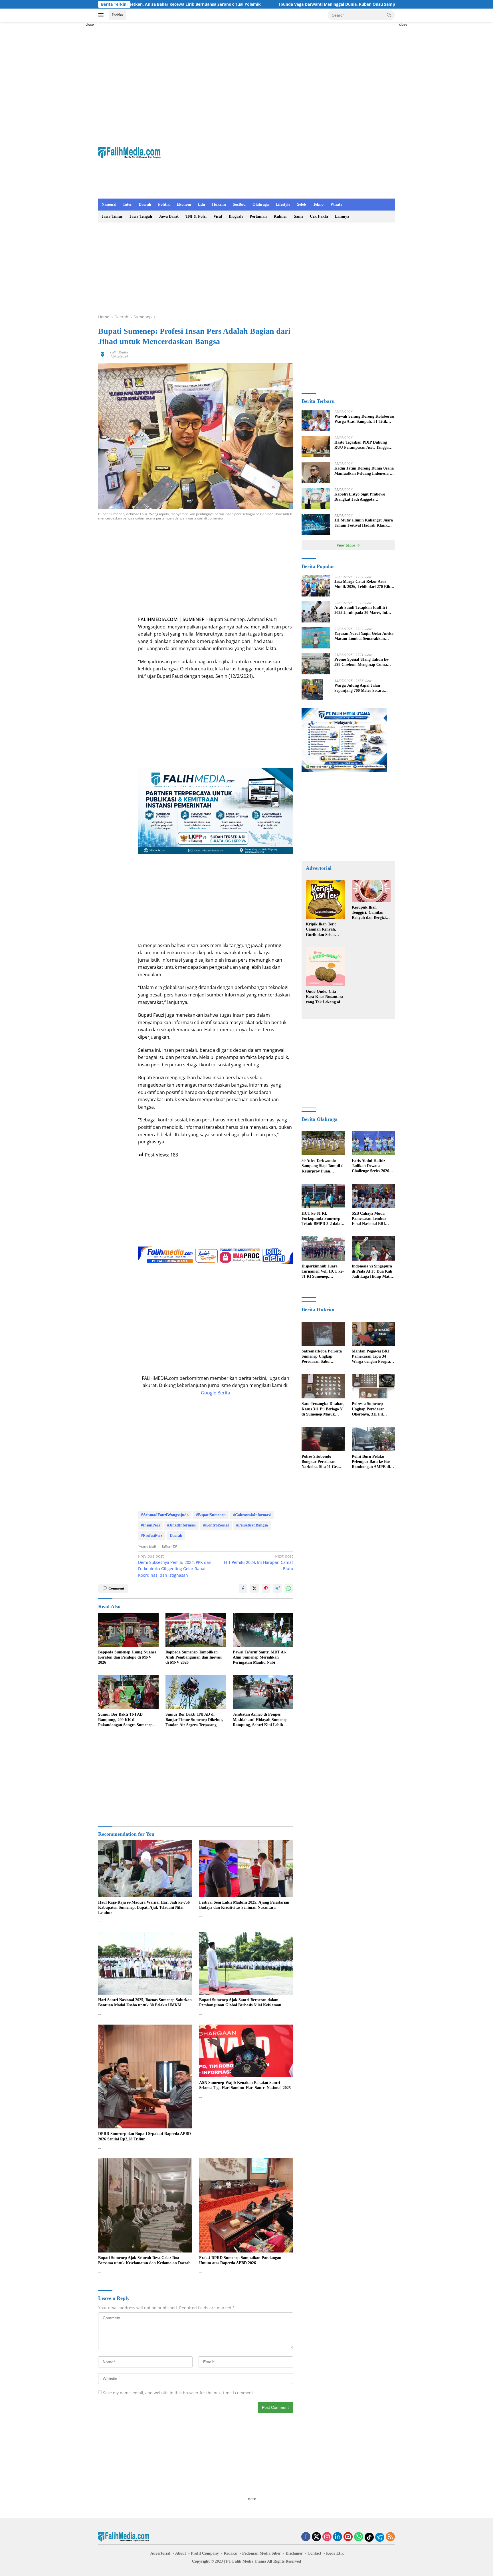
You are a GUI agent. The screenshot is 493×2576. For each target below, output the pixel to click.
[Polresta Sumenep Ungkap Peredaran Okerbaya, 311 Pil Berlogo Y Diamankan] (373, 1386)
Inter (128, 204)
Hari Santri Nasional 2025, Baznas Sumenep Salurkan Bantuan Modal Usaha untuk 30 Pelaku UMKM (145, 2002)
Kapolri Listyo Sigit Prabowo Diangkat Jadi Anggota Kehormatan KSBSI (360, 497)
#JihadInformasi (181, 1525)
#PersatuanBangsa (252, 1525)
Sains (298, 216)
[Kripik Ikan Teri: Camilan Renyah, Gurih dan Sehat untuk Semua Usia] (325, 899)
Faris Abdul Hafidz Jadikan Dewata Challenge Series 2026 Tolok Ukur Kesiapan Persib (370, 1166)
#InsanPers (150, 1525)
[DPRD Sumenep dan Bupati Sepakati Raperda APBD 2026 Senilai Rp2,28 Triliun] (145, 2077)
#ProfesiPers (152, 1535)
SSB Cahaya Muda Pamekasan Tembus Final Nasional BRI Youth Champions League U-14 (369, 1219)
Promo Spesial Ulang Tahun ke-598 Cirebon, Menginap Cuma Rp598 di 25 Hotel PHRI (362, 662)
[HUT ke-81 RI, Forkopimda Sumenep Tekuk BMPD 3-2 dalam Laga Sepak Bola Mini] (323, 1196)
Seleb (302, 204)
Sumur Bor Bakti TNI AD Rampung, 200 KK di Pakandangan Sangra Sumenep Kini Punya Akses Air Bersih (125, 1720)
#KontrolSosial (216, 1525)
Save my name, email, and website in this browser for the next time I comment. (179, 2393)
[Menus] (102, 15)
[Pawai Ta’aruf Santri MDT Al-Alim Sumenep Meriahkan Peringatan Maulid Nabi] (263, 1630)
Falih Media (119, 352)
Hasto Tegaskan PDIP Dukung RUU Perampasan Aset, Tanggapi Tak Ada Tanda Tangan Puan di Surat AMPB (363, 445)
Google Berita (216, 1393)
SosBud (239, 204)
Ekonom (184, 204)
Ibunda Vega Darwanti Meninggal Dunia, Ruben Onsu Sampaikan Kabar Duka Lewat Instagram (225, 4)
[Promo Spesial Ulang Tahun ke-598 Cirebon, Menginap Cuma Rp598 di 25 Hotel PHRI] (316, 664)
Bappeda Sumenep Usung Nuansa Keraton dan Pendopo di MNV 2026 (127, 1657)
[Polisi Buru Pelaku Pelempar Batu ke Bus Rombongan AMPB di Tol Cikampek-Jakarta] (373, 1439)
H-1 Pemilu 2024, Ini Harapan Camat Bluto (258, 1562)
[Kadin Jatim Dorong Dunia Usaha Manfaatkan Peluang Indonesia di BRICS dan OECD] (316, 473)
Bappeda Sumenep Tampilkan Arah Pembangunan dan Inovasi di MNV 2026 (194, 1657)
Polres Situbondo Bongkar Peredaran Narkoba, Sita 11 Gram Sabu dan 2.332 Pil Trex (322, 1462)
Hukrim (219, 204)
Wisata (336, 204)
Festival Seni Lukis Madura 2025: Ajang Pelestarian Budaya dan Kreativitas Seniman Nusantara (244, 1905)
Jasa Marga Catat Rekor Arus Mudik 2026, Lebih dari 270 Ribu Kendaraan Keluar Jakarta (363, 584)
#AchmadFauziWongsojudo (165, 1515)
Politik (164, 204)
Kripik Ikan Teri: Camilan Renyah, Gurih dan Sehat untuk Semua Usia (322, 930)
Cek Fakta (319, 216)
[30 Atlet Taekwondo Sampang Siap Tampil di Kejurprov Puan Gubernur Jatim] (323, 1143)
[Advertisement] (72, 107)
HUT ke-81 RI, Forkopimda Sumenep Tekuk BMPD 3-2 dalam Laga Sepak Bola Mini (323, 1219)
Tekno (318, 204)
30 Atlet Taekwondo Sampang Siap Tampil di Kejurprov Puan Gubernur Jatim (323, 1166)
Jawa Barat (169, 216)
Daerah (145, 204)
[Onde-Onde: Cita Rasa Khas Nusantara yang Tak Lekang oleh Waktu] (325, 967)
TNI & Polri (196, 216)
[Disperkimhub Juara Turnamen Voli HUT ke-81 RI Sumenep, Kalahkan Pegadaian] (323, 1248)
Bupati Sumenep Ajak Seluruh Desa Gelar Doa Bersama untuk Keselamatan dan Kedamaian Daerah (144, 2260)
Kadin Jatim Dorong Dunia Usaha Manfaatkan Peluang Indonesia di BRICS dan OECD (364, 471)
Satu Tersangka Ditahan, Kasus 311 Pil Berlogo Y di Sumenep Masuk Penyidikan (323, 1409)
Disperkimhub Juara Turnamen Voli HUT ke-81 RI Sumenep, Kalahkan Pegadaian (323, 1272)
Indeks (117, 15)
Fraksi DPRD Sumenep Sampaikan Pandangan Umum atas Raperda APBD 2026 (240, 2260)
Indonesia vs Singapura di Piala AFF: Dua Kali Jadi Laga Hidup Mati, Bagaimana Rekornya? (372, 1272)
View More (346, 545)
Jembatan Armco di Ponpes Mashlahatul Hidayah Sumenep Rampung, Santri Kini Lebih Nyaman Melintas (260, 1720)
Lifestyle (283, 204)
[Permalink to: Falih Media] (103, 354)
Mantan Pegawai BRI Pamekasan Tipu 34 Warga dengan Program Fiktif (373, 1357)
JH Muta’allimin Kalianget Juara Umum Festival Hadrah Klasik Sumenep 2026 (364, 523)
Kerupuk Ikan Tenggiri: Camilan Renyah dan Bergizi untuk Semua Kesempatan (369, 913)
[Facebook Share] (243, 1588)
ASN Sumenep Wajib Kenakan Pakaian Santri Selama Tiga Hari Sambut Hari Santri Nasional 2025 (245, 2085)
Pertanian (258, 216)
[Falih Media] (129, 152)
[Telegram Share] (277, 1588)
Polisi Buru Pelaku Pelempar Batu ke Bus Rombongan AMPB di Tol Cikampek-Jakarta (371, 1462)
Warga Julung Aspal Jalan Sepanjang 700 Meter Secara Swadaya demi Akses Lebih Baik (362, 688)
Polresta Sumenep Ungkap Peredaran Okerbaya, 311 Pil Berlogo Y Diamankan (371, 1409)
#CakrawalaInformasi (252, 1515)
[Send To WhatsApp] (289, 1588)
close (90, 25)
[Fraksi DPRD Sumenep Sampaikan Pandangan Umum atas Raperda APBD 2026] (246, 2205)
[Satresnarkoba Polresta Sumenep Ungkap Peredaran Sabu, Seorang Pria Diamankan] (323, 1334)
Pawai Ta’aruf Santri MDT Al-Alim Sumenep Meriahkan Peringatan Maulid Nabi (259, 1657)
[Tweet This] (254, 1588)
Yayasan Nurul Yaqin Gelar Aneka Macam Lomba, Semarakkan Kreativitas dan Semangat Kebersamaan (364, 636)
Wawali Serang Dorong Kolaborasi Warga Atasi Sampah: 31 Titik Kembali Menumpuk (364, 419)
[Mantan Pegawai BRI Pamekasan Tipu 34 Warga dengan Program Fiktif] (373, 1334)
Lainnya (342, 216)
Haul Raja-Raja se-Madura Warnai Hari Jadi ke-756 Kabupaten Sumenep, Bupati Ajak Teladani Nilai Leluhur (144, 1907)
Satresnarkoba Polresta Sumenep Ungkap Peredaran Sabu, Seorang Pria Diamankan (322, 1357)
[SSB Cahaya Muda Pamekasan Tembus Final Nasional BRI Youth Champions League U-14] (373, 1196)
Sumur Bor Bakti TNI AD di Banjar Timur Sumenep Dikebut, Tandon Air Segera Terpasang (194, 1719)
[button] (389, 15)
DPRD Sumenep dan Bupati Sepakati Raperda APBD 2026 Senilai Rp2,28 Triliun (145, 2136)
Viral (218, 216)
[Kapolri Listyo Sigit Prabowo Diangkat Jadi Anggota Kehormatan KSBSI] (316, 499)
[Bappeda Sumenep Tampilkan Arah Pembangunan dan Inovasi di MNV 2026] (196, 1630)
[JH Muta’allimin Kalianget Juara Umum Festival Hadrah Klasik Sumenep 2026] (316, 524)
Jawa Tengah (141, 216)
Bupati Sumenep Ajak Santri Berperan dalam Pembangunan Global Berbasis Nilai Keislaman (240, 2002)
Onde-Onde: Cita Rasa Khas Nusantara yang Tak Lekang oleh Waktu (325, 997)
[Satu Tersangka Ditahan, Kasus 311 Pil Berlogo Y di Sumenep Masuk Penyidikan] (323, 1386)
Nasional (109, 204)
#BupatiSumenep (211, 1515)
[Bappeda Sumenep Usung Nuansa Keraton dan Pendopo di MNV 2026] (128, 1630)
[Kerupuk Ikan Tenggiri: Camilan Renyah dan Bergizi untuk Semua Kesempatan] (371, 891)
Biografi (236, 216)
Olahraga (261, 204)
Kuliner (280, 216)
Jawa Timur (112, 216)
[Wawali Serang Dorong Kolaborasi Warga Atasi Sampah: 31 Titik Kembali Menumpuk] (316, 421)
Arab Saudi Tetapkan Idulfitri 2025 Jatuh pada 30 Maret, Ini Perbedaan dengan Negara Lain (362, 610)
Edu (202, 204)
